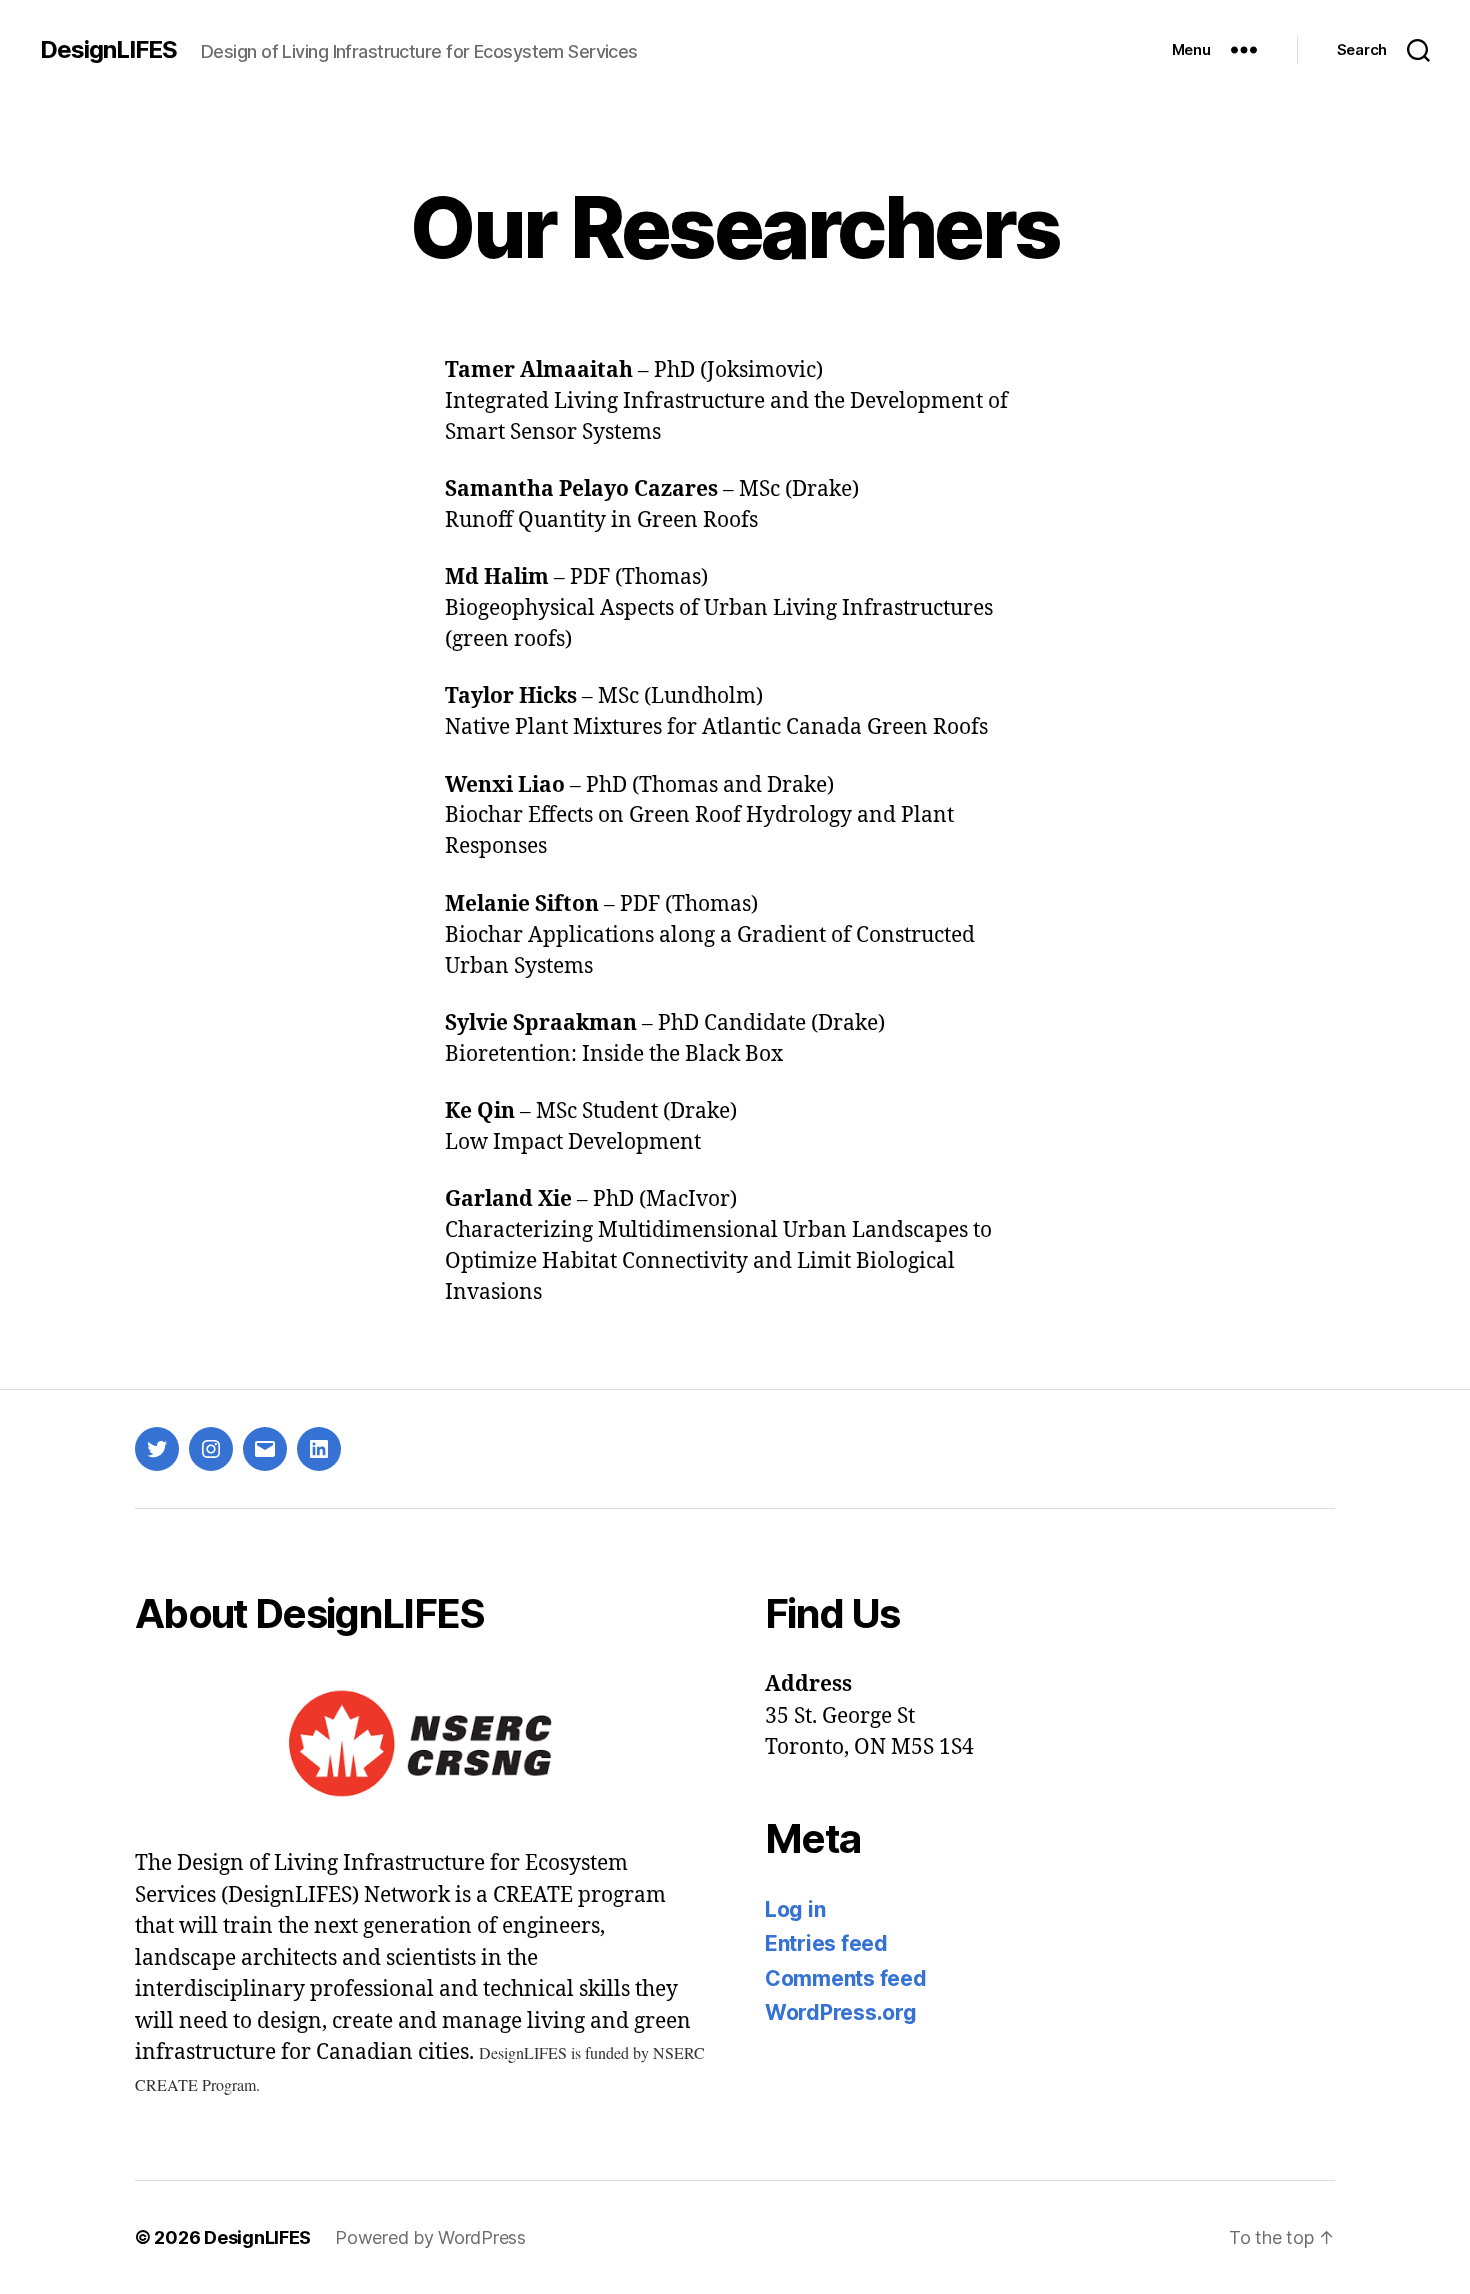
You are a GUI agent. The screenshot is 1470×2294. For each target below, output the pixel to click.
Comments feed (846, 1978)
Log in (795, 1909)
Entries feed (826, 1943)
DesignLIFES (108, 50)
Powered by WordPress (430, 2237)
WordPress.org (841, 2012)
